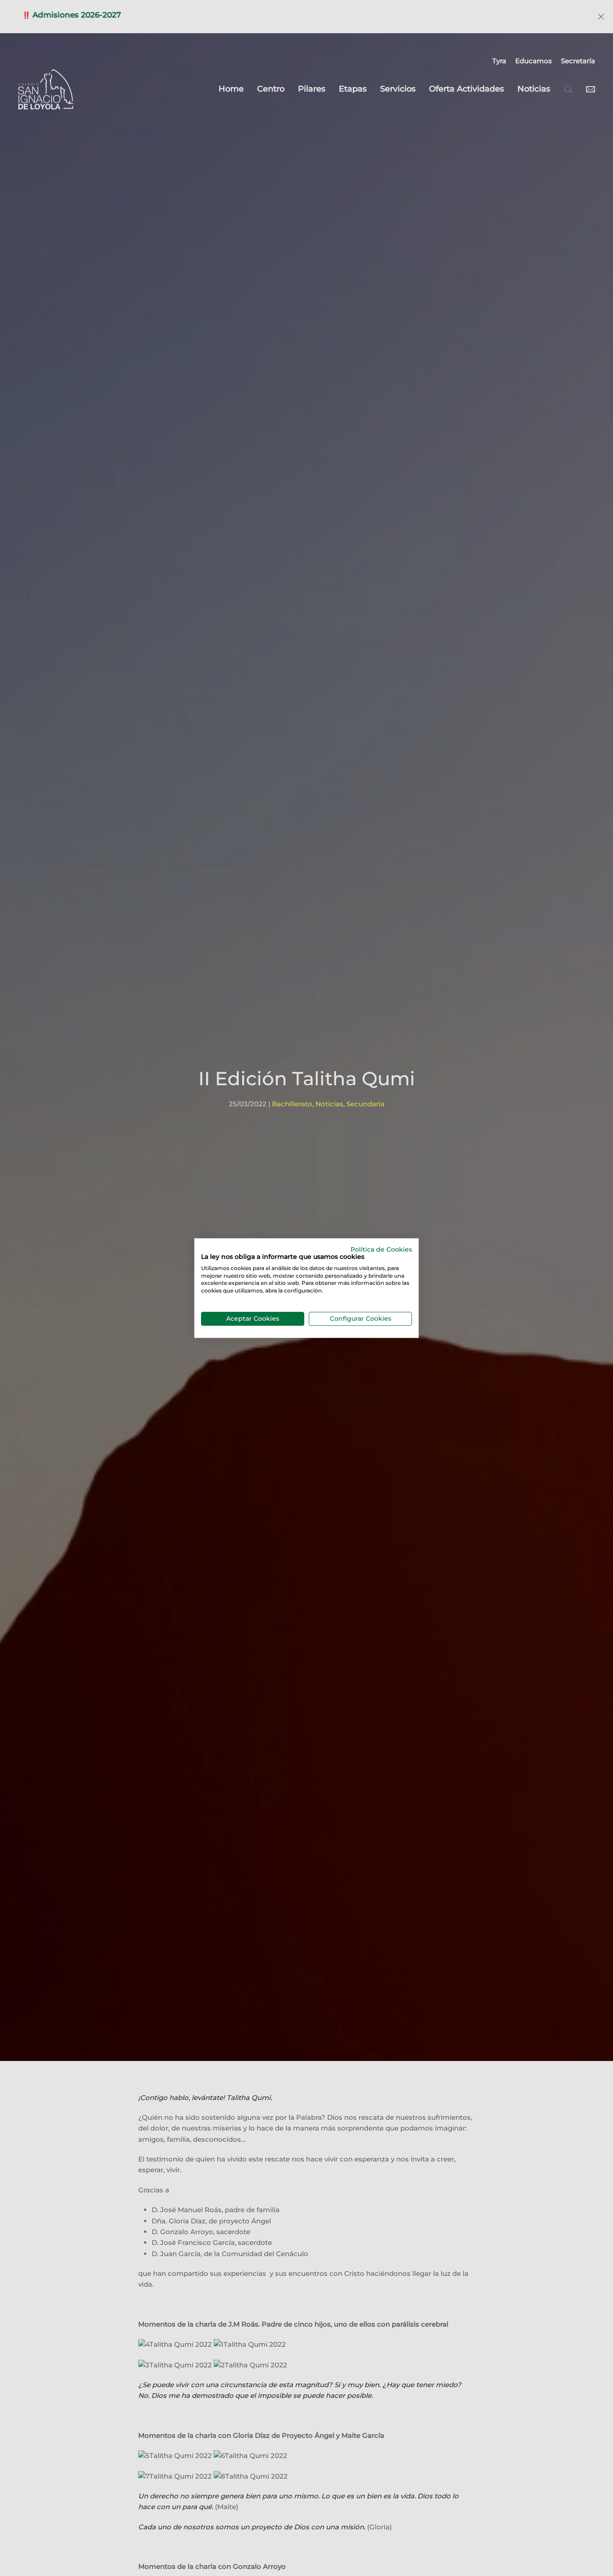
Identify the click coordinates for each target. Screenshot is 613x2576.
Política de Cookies (381, 1249)
